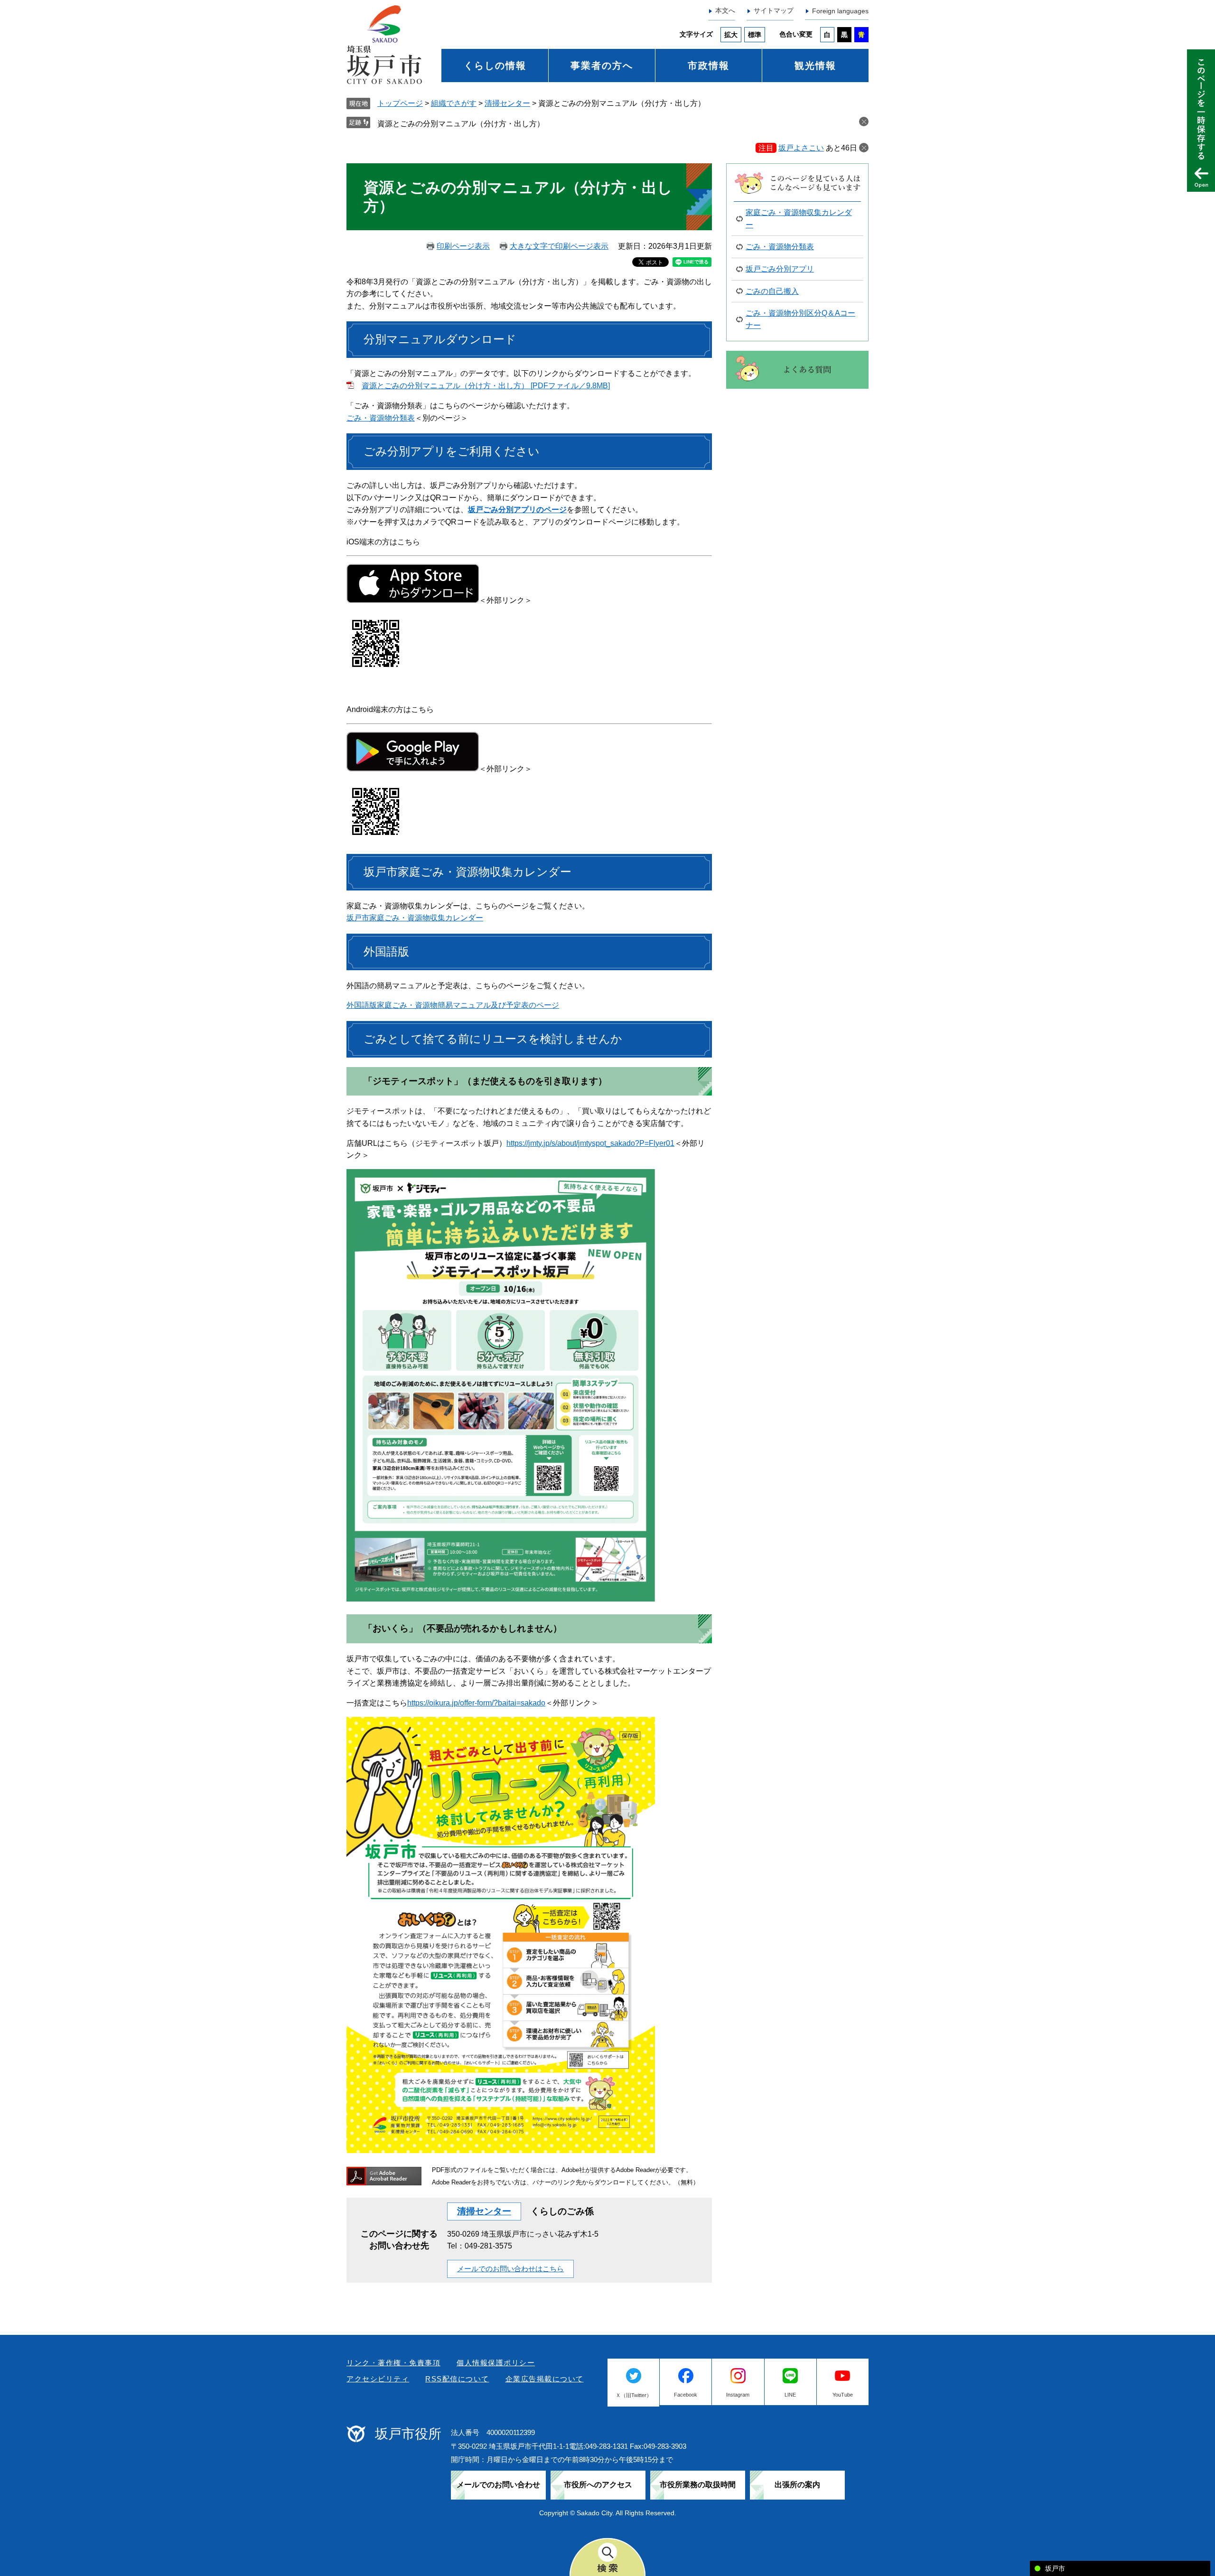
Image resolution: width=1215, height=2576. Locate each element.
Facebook (686, 2395)
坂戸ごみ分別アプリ (780, 269)
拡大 (731, 35)
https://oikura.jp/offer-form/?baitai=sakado (476, 1703)
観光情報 (815, 66)
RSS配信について (457, 2379)
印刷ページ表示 (463, 246)
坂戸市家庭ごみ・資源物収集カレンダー (415, 918)
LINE (790, 2395)
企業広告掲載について (545, 2379)
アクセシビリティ (378, 2379)
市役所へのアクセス (598, 2485)
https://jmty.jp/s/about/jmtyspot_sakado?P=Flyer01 (590, 1143)
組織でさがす (454, 103)
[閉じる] (864, 148)
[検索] (607, 2557)
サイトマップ (774, 10)
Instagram (738, 2395)
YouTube (843, 2395)
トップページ (400, 103)
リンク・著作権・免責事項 (393, 2363)
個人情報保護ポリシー (496, 2363)
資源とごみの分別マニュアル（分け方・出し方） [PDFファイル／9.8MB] (486, 386)
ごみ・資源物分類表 (381, 418)
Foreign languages (840, 11)
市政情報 (709, 66)
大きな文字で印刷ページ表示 (559, 246)
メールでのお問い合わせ (498, 2485)
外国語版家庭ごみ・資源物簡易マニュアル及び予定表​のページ (453, 1005)
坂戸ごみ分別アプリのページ (517, 510)
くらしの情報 (495, 66)
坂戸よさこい (801, 148)
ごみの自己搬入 (772, 291)
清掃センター (507, 103)
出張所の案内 (797, 2485)
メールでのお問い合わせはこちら (510, 2269)
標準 (755, 35)
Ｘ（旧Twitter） (634, 2395)
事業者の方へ (602, 66)
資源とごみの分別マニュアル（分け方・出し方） (461, 124)
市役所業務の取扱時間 (698, 2485)
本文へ (725, 10)
